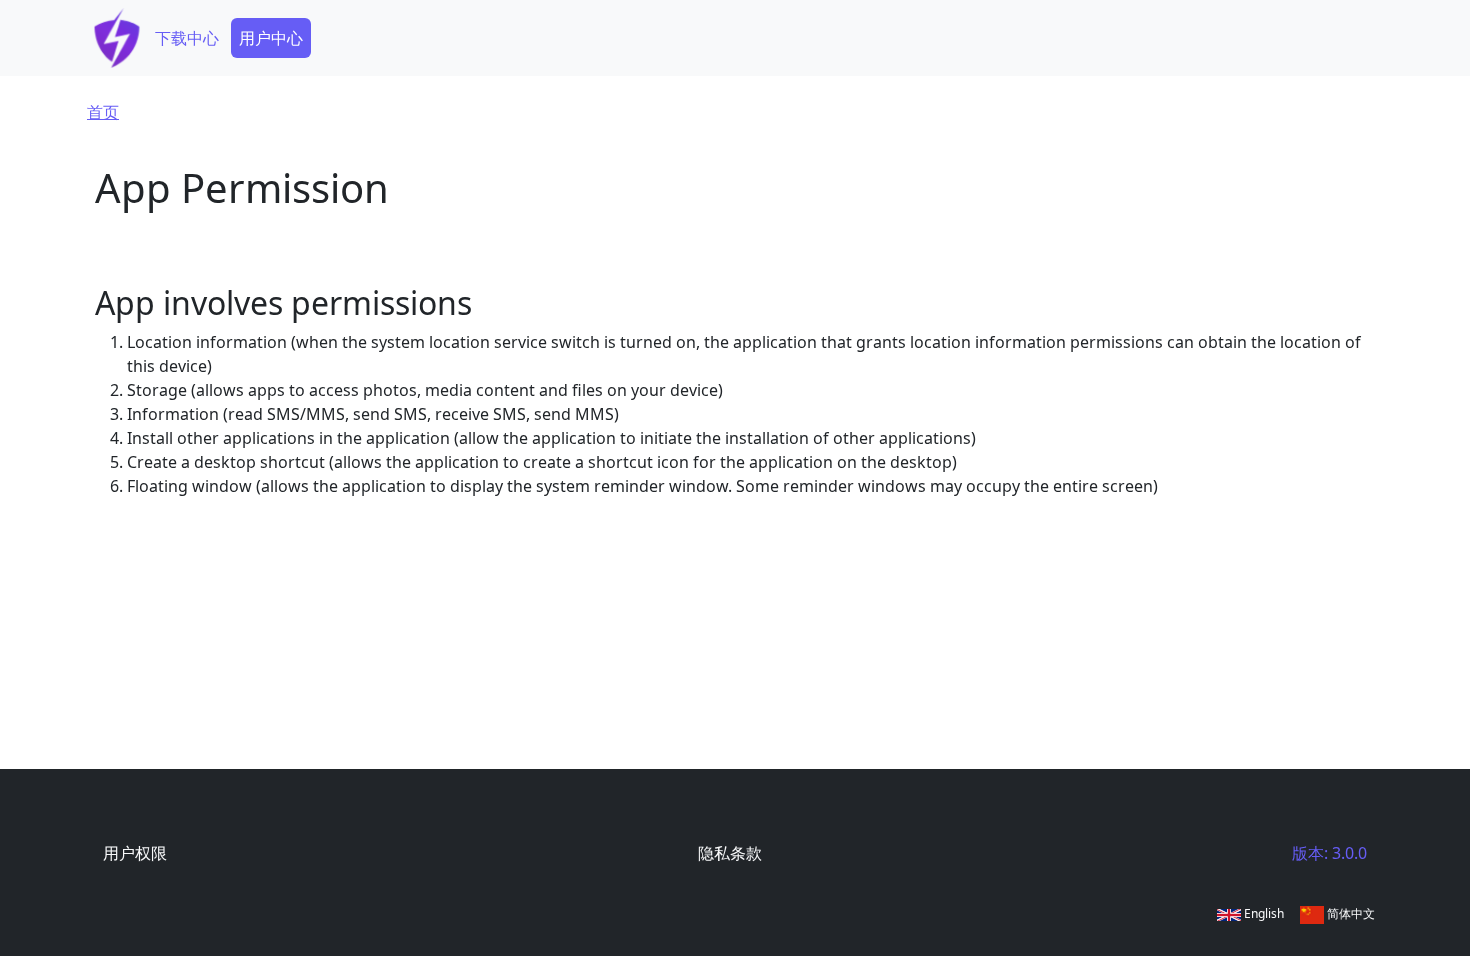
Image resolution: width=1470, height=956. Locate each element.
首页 (103, 112)
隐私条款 (730, 853)
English (1262, 913)
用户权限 (135, 853)
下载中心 (187, 38)
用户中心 (271, 38)
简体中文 (1349, 913)
